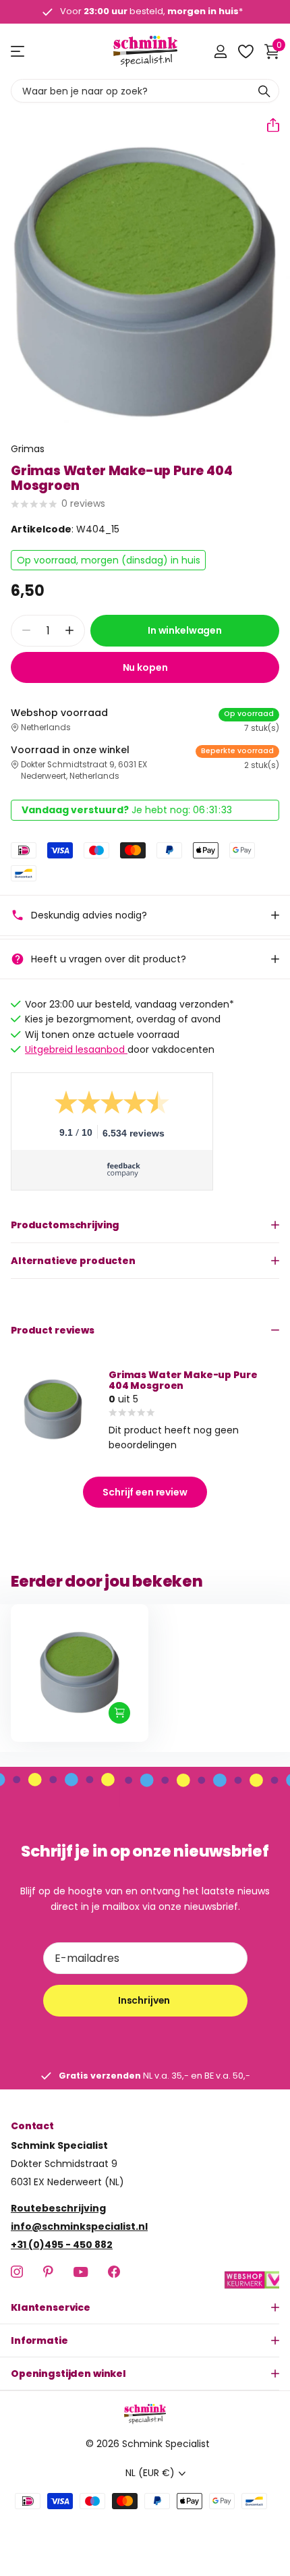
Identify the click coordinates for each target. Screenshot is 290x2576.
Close (145, 2307)
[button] (268, 125)
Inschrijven (145, 2000)
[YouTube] (81, 2271)
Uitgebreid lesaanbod (76, 1049)
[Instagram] (17, 2272)
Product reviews (53, 1330)
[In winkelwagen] (119, 1713)
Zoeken (264, 91)
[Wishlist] (245, 51)
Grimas (28, 449)
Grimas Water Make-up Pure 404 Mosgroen (183, 1380)
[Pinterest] (48, 2272)
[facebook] (114, 2272)
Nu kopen (145, 667)
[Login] (220, 51)
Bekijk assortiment (19, 52)
